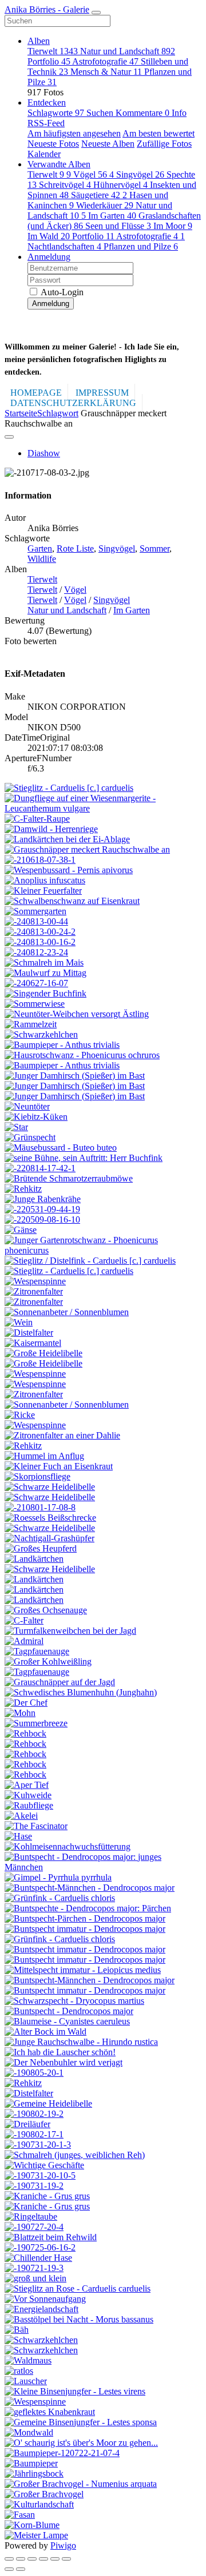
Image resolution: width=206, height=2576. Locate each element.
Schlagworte (56, 113)
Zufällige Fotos (164, 144)
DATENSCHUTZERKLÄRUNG (73, 403)
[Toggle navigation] (96, 13)
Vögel (94, 174)
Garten (40, 548)
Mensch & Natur (106, 72)
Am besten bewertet (159, 133)
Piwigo (63, 2545)
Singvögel (140, 174)
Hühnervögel (120, 185)
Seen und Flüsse (118, 226)
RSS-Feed (46, 123)
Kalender (44, 154)
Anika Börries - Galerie (47, 9)
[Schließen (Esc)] (9, 2559)
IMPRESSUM (102, 393)
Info (179, 113)
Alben (39, 41)
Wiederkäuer (105, 205)
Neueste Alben (108, 144)
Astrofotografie (105, 61)
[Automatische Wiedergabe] (66, 2559)
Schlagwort (58, 413)
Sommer (154, 548)
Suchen (101, 113)
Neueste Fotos (53, 144)
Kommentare (142, 113)
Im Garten (112, 216)
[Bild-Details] (55, 2559)
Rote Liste (75, 548)
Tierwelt (53, 51)
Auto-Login (61, 292)
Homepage (36, 393)
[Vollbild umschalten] (32, 2559)
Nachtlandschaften (64, 246)
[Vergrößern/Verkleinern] (43, 2559)
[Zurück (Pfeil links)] (9, 2569)
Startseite (21, 413)
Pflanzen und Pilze (141, 246)
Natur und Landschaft (128, 51)
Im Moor (173, 226)
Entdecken (47, 103)
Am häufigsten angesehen (74, 133)
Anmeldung (49, 257)
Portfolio (49, 61)
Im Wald (49, 236)
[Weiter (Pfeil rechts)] (21, 2569)
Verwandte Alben (59, 164)
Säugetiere (99, 195)
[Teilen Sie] (21, 2559)
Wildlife (42, 559)
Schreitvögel (65, 185)
